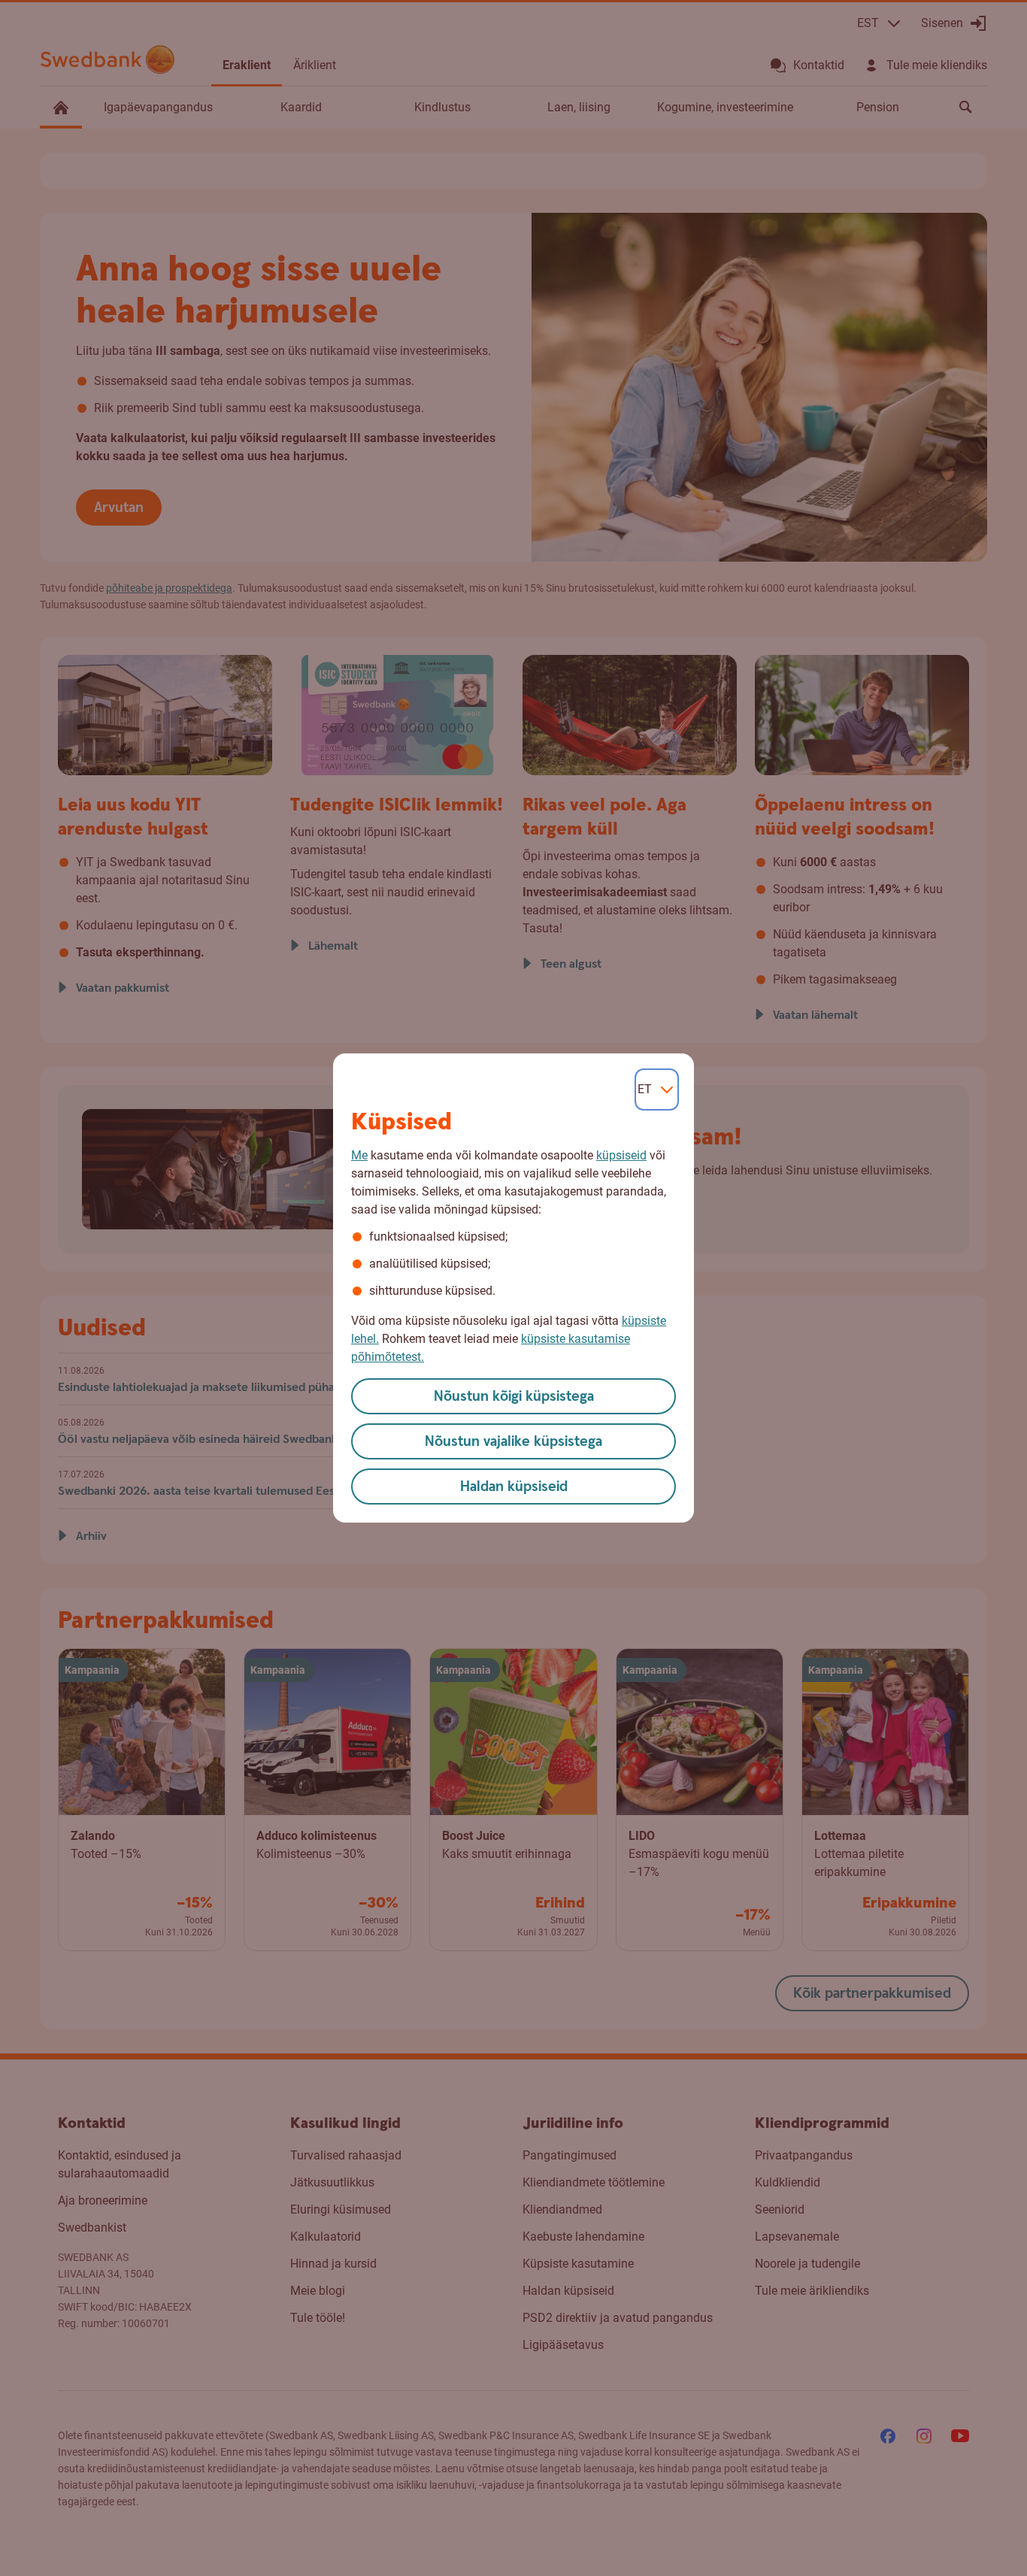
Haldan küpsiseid (514, 1487)
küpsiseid (621, 1155)
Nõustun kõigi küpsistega (514, 1397)
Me (359, 1155)
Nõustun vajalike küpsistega (513, 1442)
